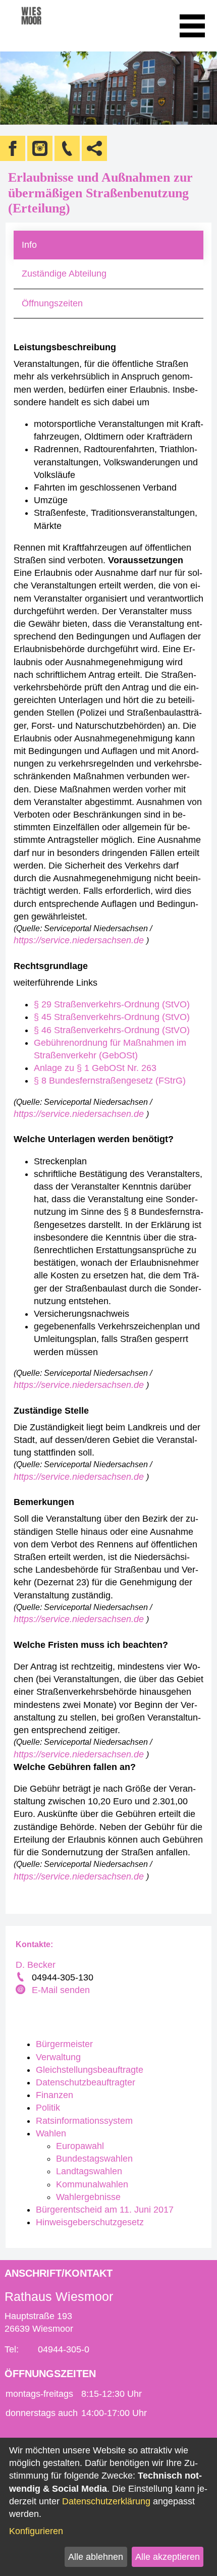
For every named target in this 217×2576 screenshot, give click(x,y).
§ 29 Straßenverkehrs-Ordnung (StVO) (112, 1004)
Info (29, 245)
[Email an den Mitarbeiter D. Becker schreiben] (22, 1991)
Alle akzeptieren (168, 2557)
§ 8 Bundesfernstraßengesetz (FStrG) (110, 1081)
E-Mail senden (61, 1990)
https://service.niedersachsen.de (80, 940)
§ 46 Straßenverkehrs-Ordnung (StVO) (112, 1030)
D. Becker (36, 1965)
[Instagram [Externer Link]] (40, 148)
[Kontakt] (67, 148)
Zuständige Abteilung (64, 274)
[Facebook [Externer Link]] (13, 148)
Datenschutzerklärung (106, 2501)
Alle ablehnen (96, 2557)
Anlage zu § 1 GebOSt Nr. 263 (95, 1068)
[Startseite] (45, 26)
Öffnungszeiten (52, 303)
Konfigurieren (36, 2531)
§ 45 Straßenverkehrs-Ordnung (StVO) (112, 1017)
